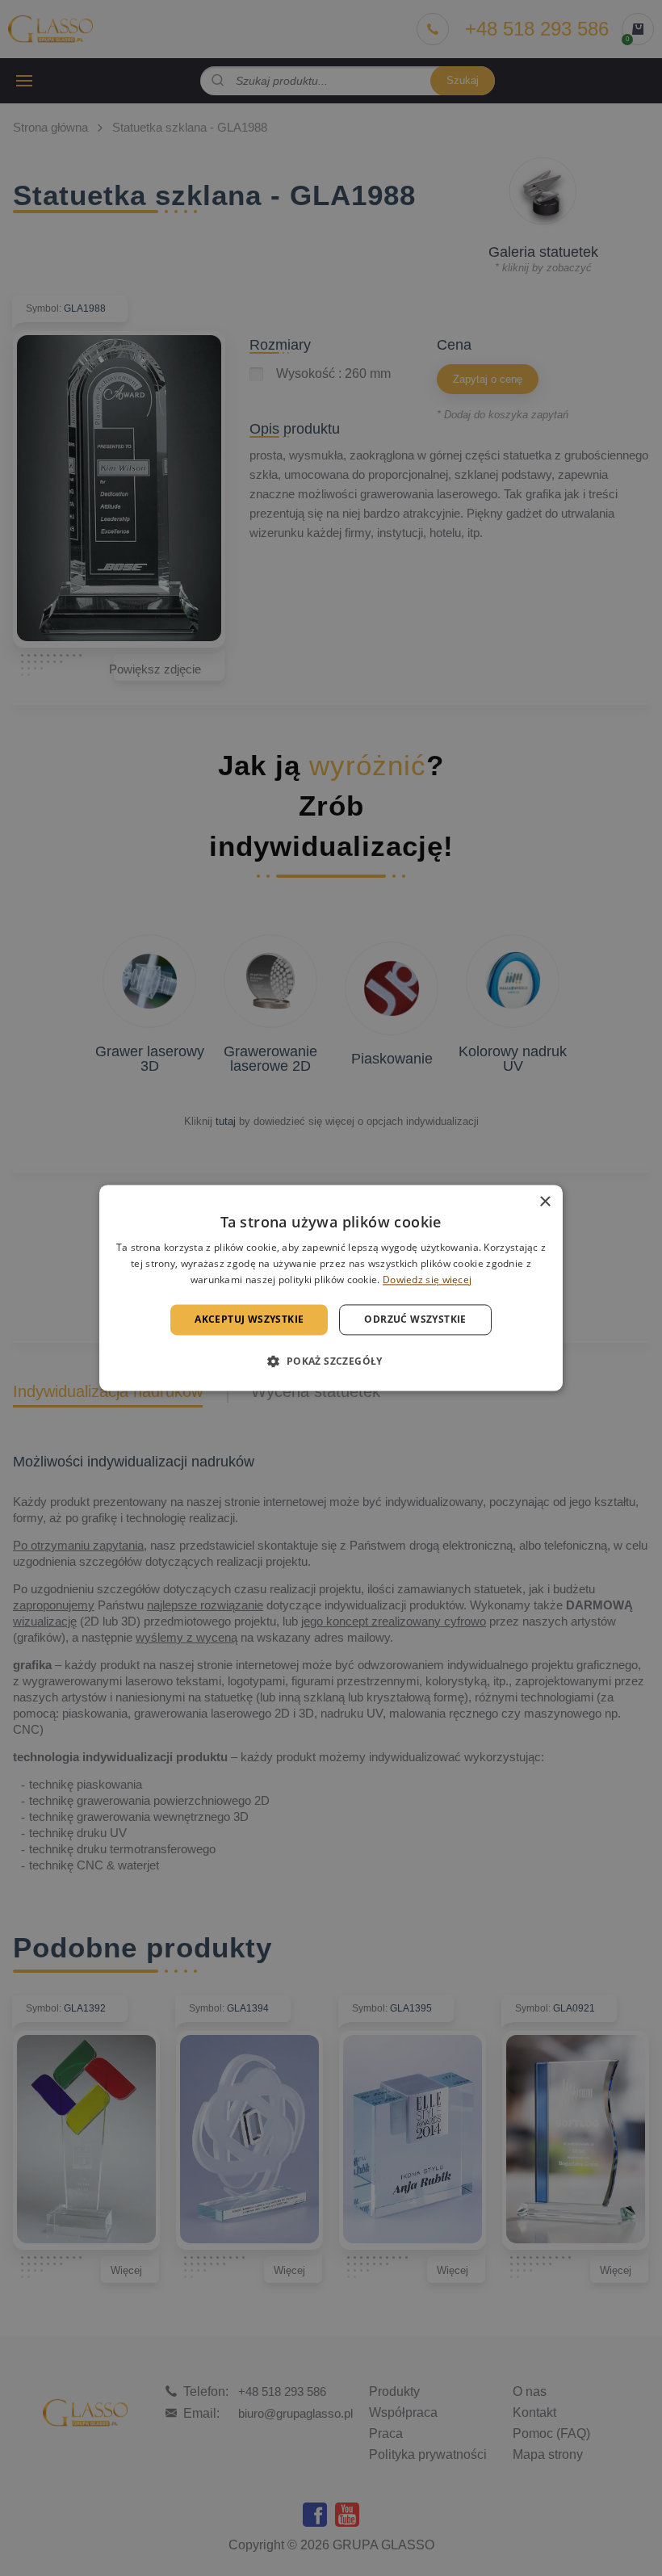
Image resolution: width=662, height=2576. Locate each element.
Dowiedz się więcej (427, 1280)
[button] (331, 1361)
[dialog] (331, 1288)
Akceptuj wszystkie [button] (249, 1319)
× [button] (545, 1202)
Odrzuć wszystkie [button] (415, 1319)
